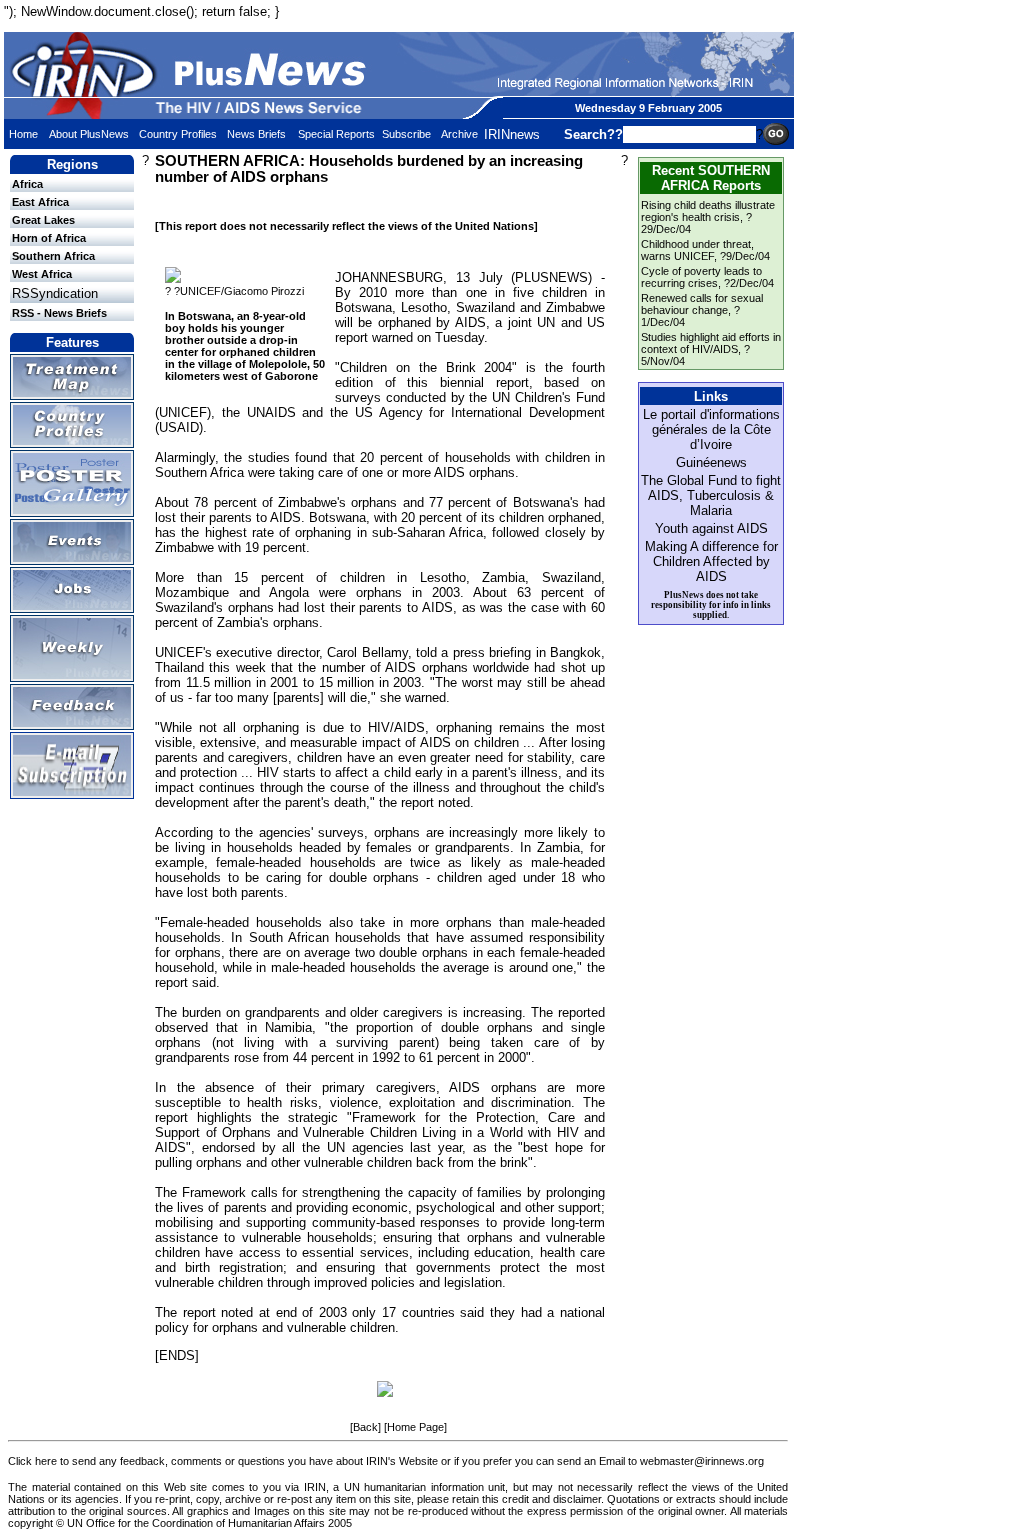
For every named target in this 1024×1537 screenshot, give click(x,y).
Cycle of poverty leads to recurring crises (701, 277)
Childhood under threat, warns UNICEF (697, 250)
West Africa (42, 274)
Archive (459, 134)
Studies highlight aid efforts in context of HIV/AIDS (711, 343)
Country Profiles (178, 134)
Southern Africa (53, 256)
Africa (27, 184)
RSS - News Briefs (59, 313)
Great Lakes (43, 220)
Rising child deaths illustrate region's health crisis (708, 211)
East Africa (40, 202)
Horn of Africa (49, 238)
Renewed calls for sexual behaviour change (702, 304)
